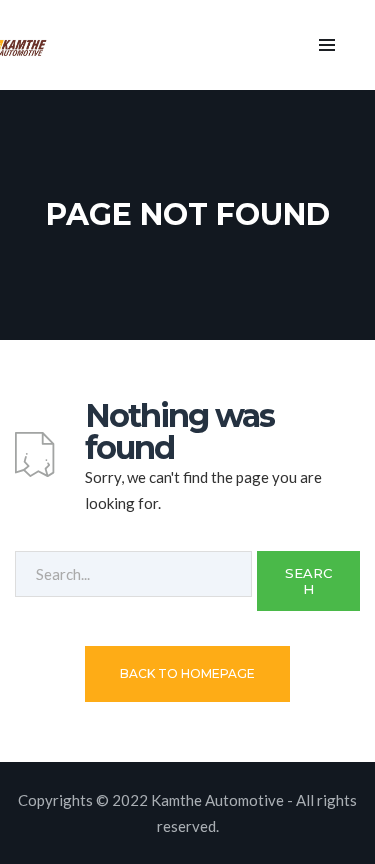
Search (308, 581)
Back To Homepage (187, 673)
